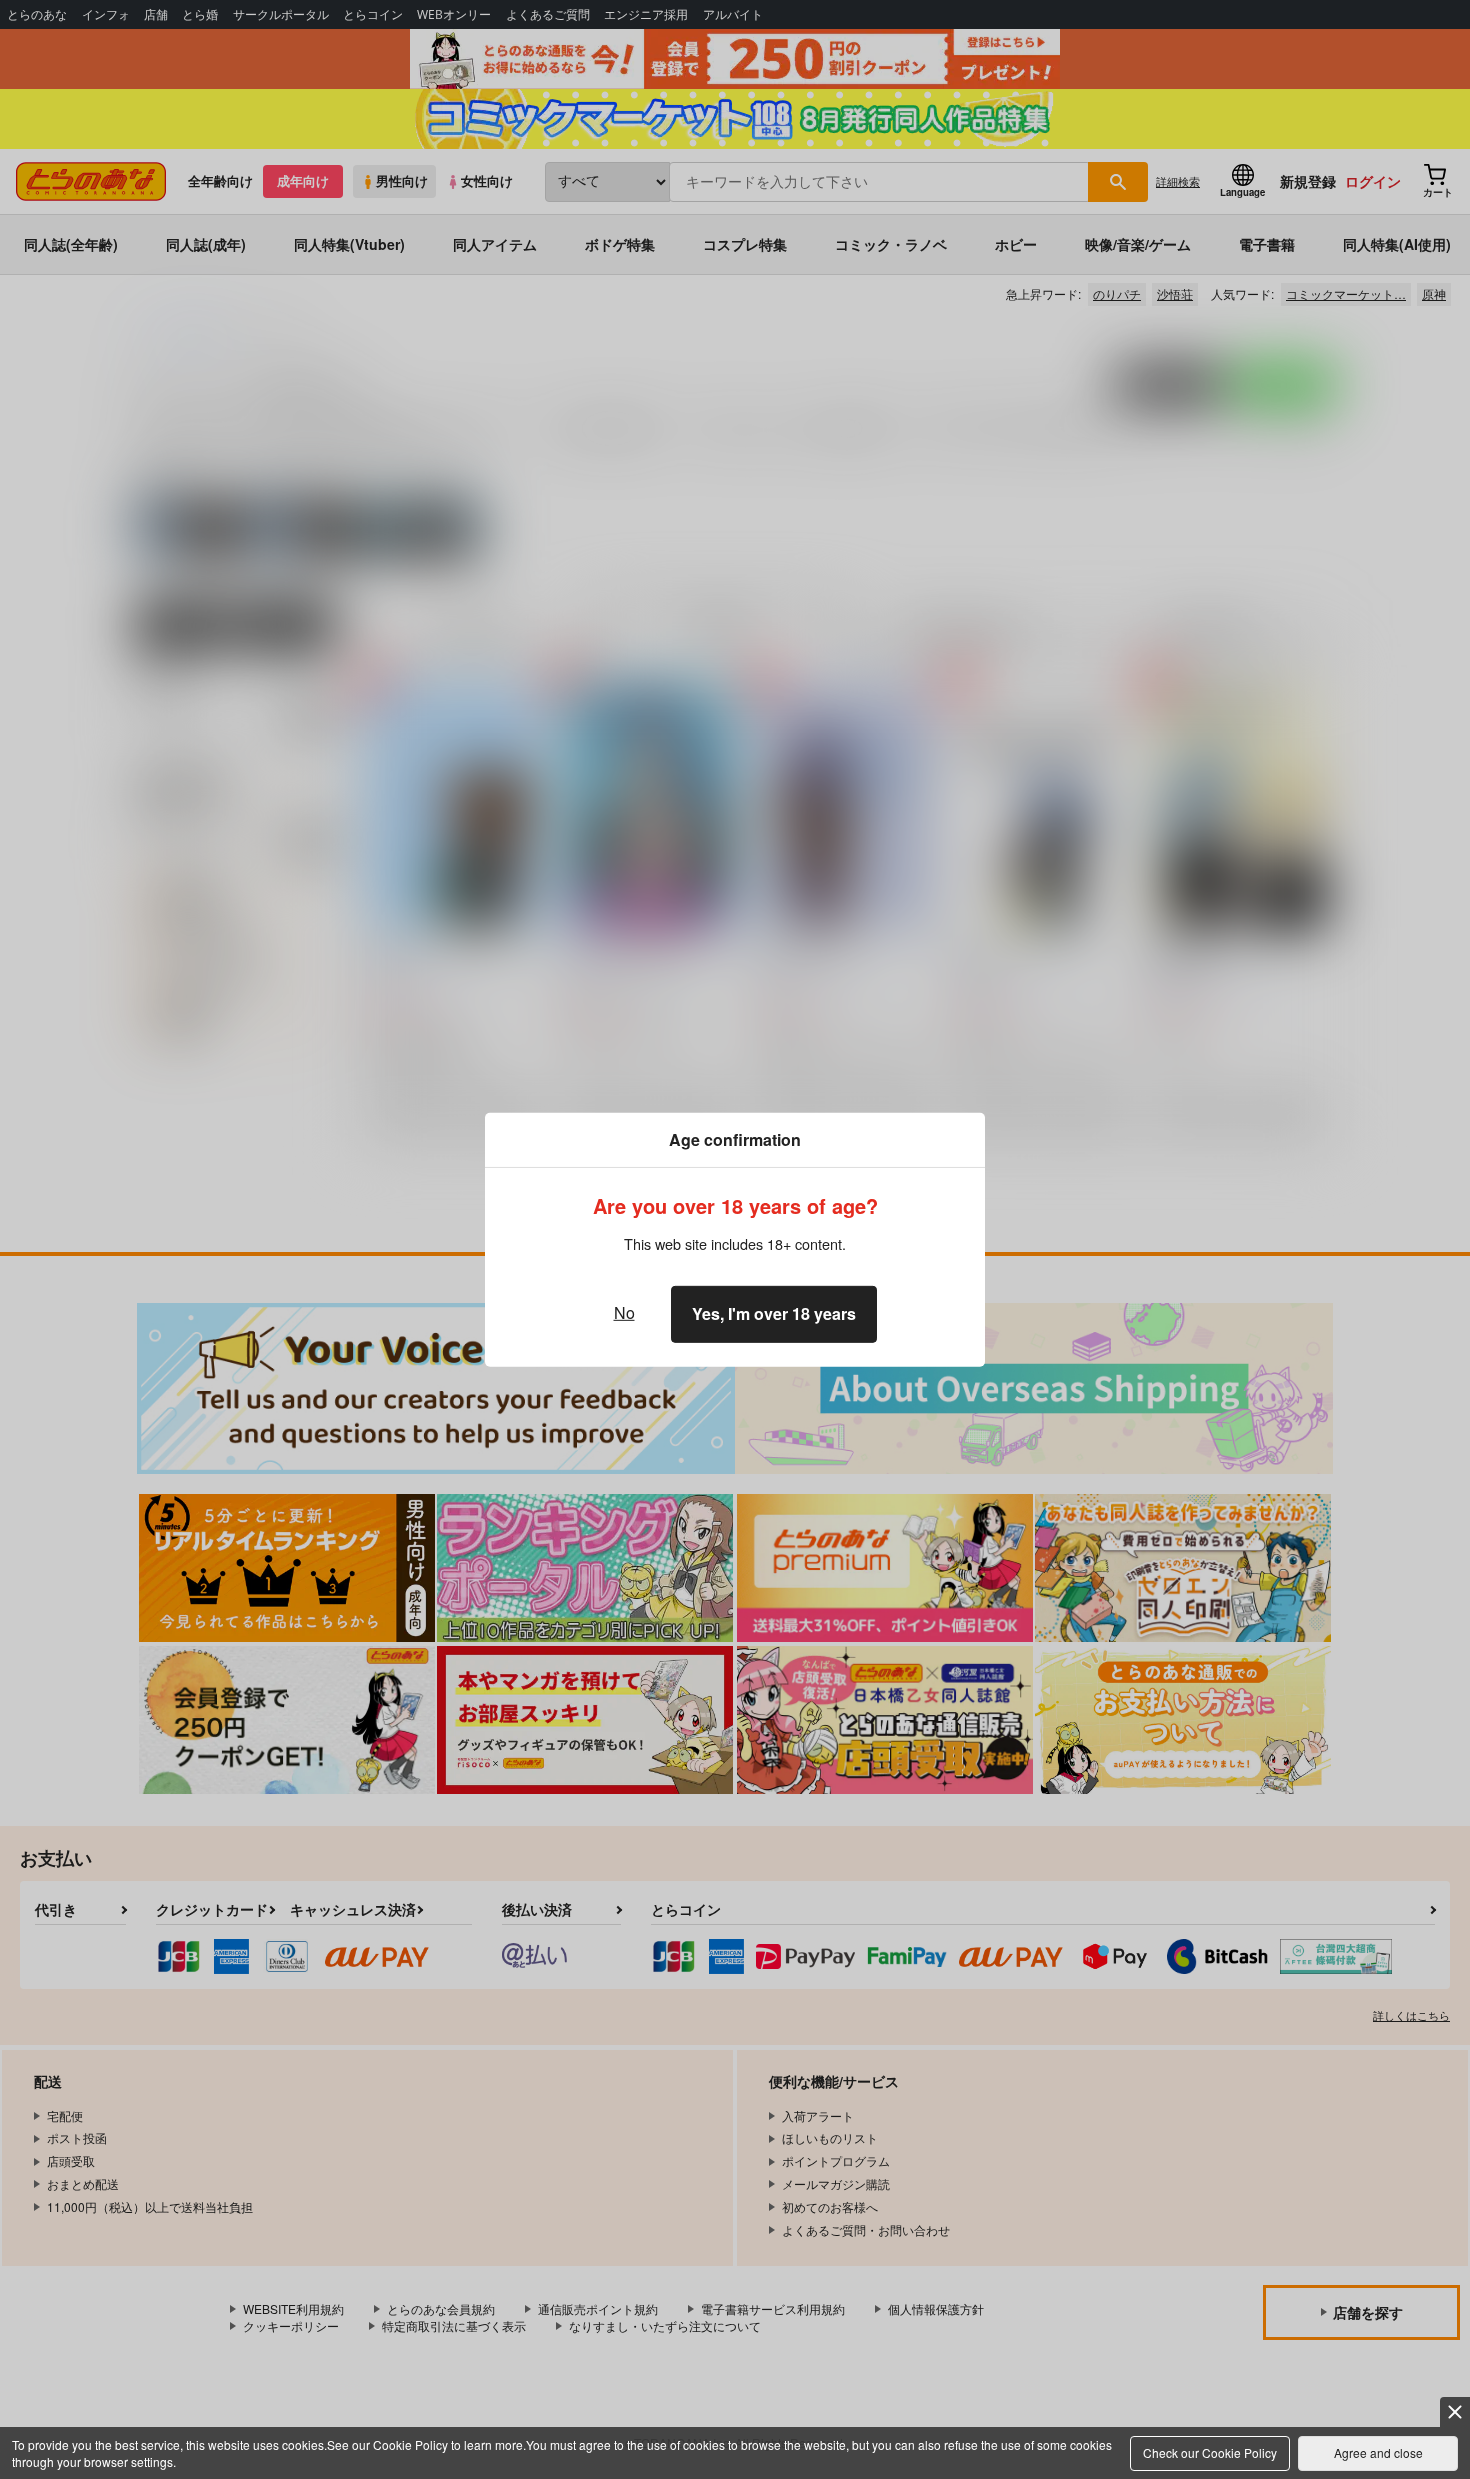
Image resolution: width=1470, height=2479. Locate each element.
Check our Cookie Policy (1210, 2452)
